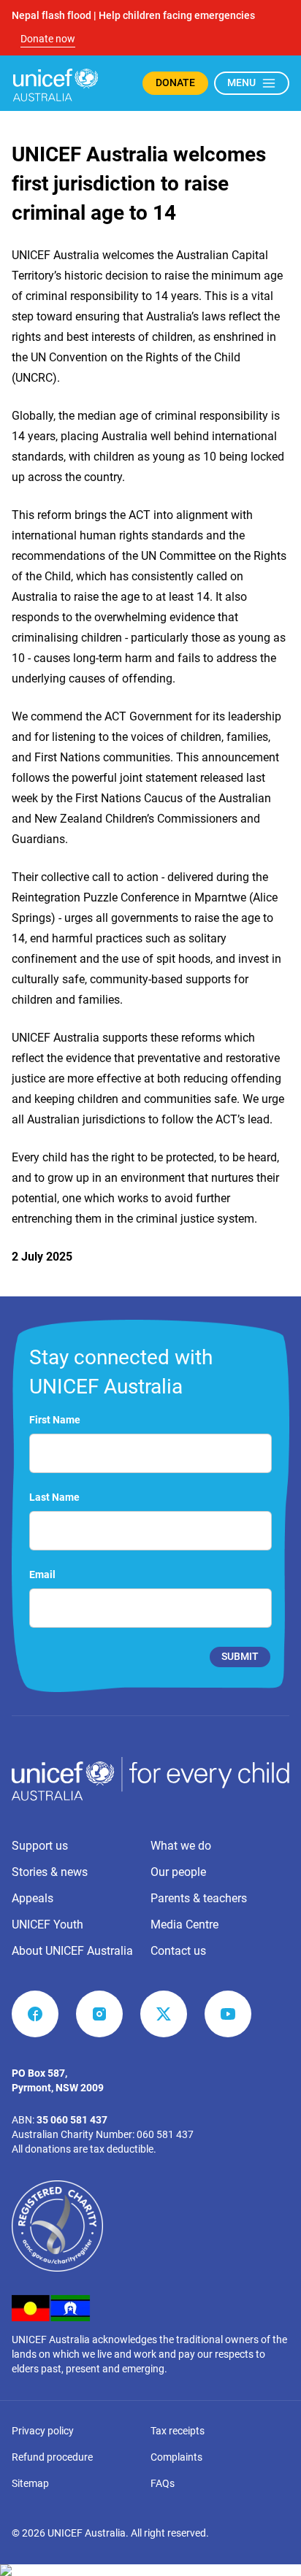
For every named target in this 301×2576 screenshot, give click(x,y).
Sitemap (30, 2483)
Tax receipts (178, 2431)
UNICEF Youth (47, 1925)
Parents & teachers (199, 1898)
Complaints (176, 2457)
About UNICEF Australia (72, 1951)
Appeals (33, 1898)
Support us (40, 1846)
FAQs (163, 2483)
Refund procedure (52, 2457)
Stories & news (50, 1872)
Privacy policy (43, 2431)
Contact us (178, 1951)
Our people (178, 1872)
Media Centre (184, 1925)
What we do (181, 1846)
